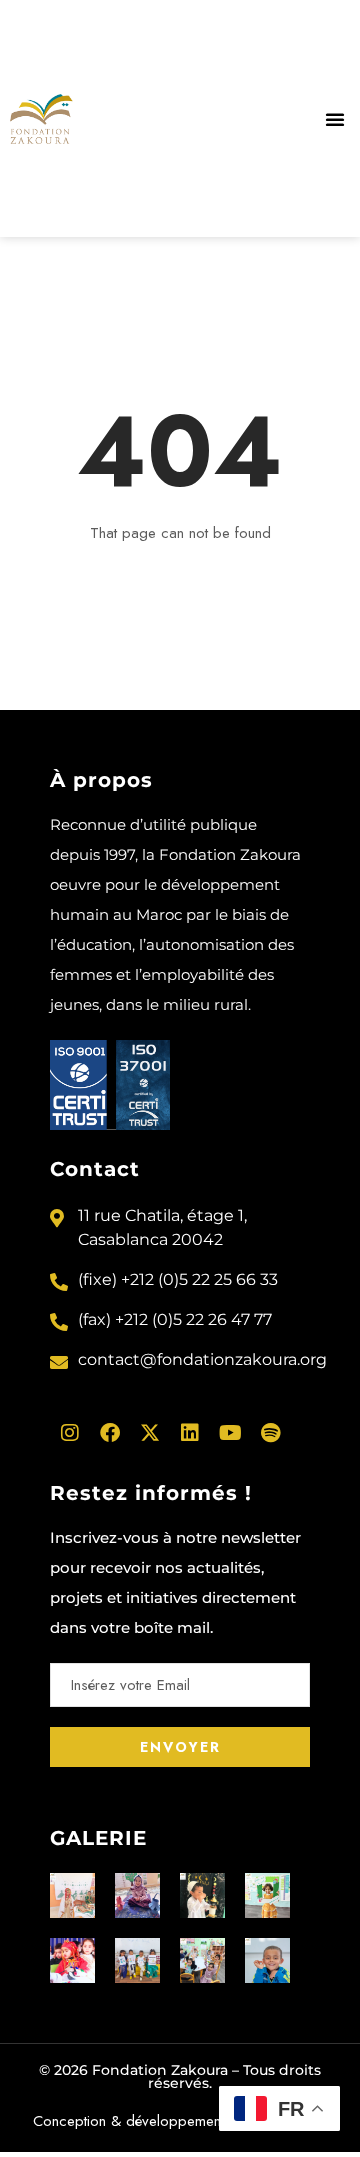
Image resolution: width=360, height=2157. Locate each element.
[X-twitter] (150, 1433)
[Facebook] (110, 1433)
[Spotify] (270, 1433)
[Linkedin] (190, 1433)
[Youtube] (230, 1433)
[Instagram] (70, 1433)
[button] (335, 119)
